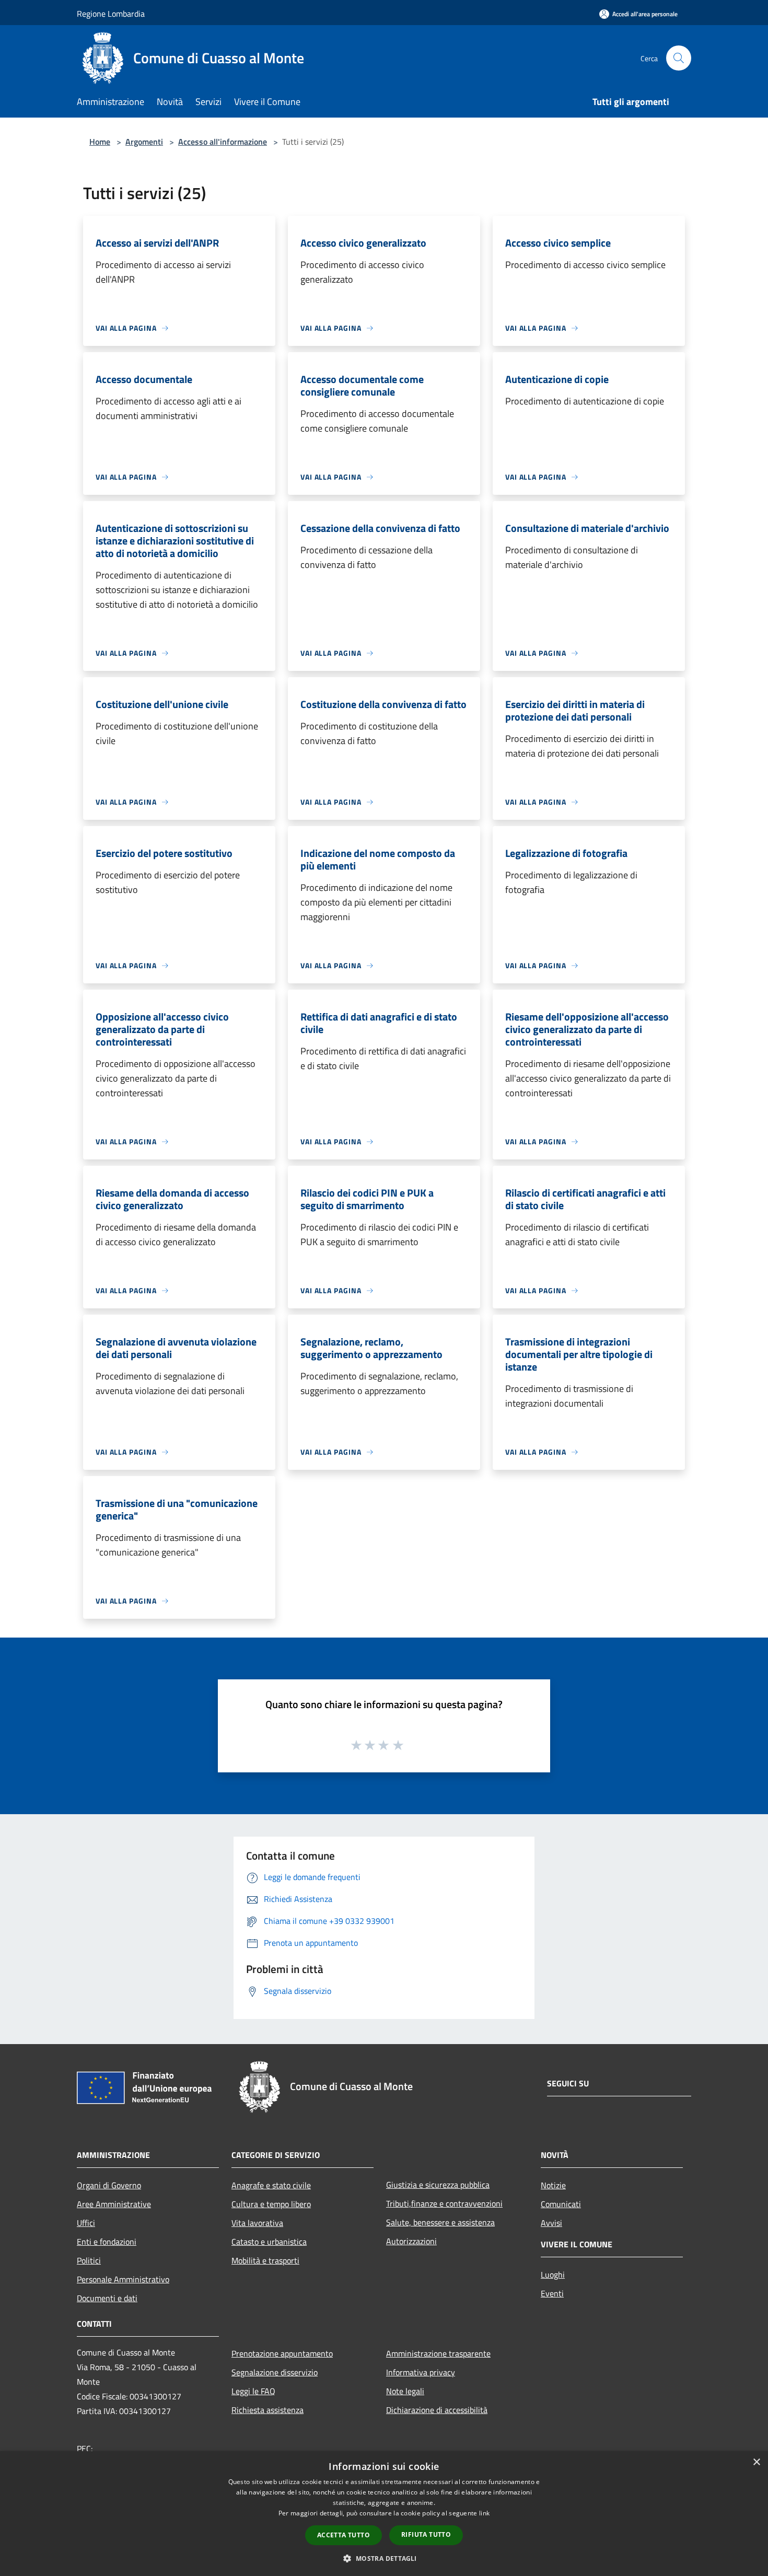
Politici (89, 2260)
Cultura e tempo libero (271, 2204)
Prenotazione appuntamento (282, 2353)
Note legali (405, 2391)
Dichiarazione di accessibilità (437, 2410)
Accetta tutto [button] (344, 2535)
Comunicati (561, 2204)
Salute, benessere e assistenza (440, 2222)
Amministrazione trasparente (438, 2353)
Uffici (86, 2223)
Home (100, 142)
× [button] (756, 2462)
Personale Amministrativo (123, 2279)
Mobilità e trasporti (265, 2260)
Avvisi (551, 2223)
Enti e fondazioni (107, 2242)
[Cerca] (679, 58)
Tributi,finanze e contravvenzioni (444, 2203)
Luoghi (553, 2275)
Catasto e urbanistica (269, 2242)
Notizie (553, 2185)
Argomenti (144, 142)
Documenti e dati (107, 2298)
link (484, 2513)
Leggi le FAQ (253, 2391)
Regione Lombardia (111, 14)
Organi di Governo (109, 2185)
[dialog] (384, 2514)
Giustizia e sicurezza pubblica (438, 2185)
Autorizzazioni (411, 2241)
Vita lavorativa (257, 2223)
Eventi (552, 2293)
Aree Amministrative (114, 2204)
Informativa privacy (421, 2372)
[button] (384, 2558)
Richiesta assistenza (267, 2410)
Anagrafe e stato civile (271, 2185)
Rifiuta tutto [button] (426, 2534)
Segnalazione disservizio (275, 2372)
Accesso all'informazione (223, 142)
